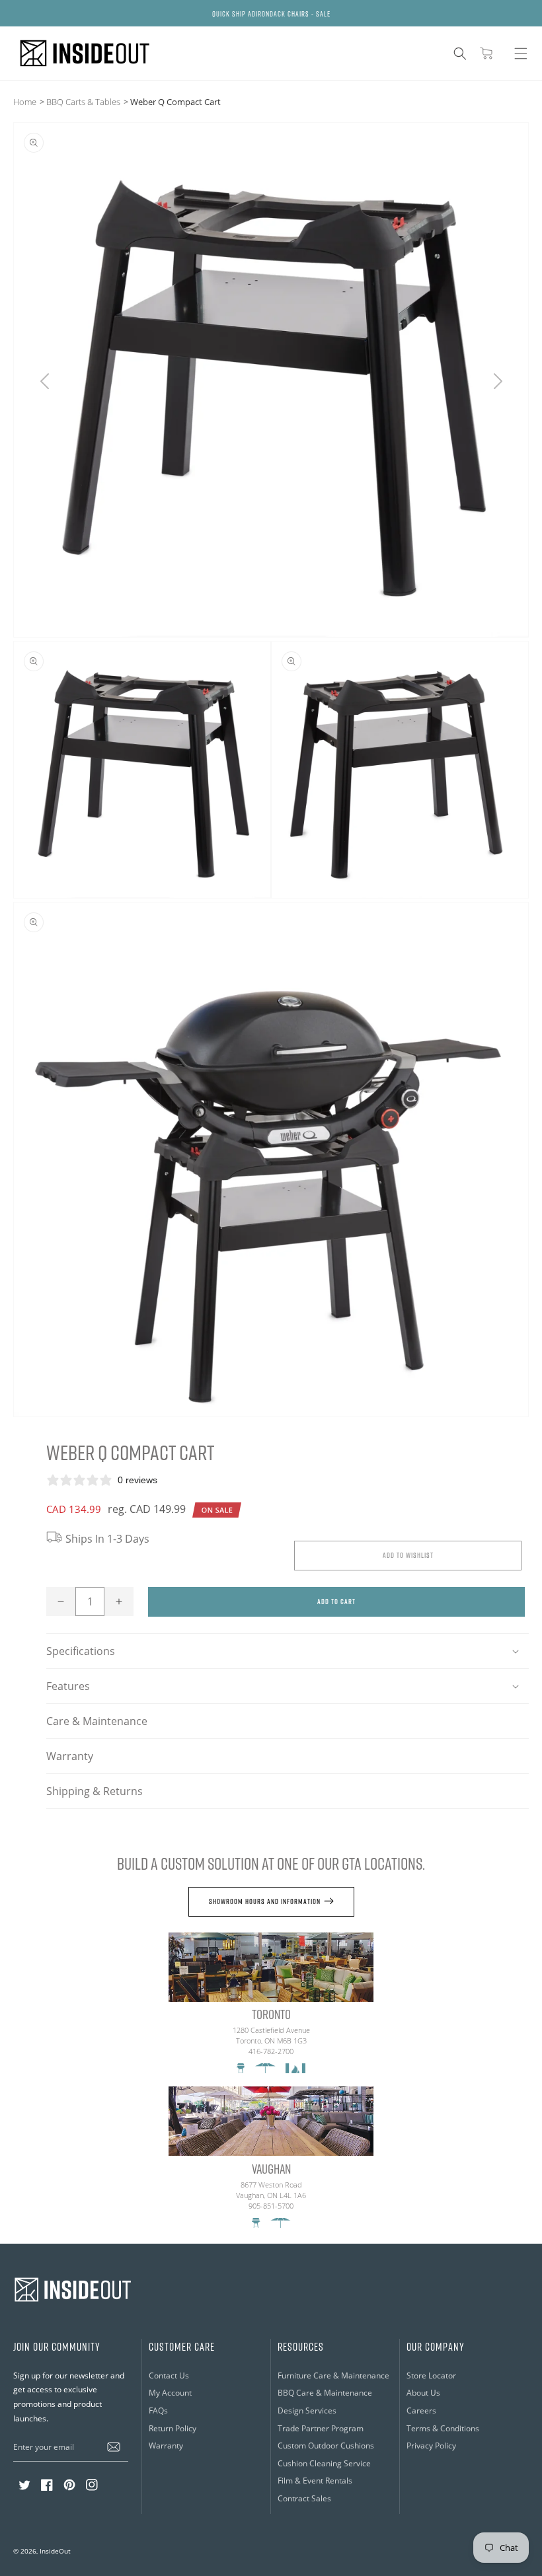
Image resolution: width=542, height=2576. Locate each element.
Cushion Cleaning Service (324, 2463)
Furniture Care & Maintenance (333, 2375)
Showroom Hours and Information (265, 1901)
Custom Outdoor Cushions (326, 2446)
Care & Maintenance (97, 1721)
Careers (421, 2410)
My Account (170, 2393)
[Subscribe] (114, 2447)
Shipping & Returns (95, 1791)
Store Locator (431, 2375)
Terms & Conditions (443, 2428)
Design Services (307, 2410)
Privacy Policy (431, 2446)
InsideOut (55, 2551)
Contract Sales (304, 2498)
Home (25, 102)
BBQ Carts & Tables (83, 102)
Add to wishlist (408, 1555)
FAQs (158, 2410)
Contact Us (169, 2375)
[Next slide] (497, 381)
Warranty (70, 1756)
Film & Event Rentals (315, 2481)
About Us (423, 2393)
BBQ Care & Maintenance (325, 2393)
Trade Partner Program (321, 2428)
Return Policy (173, 2428)
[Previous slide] (45, 381)
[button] (460, 54)
